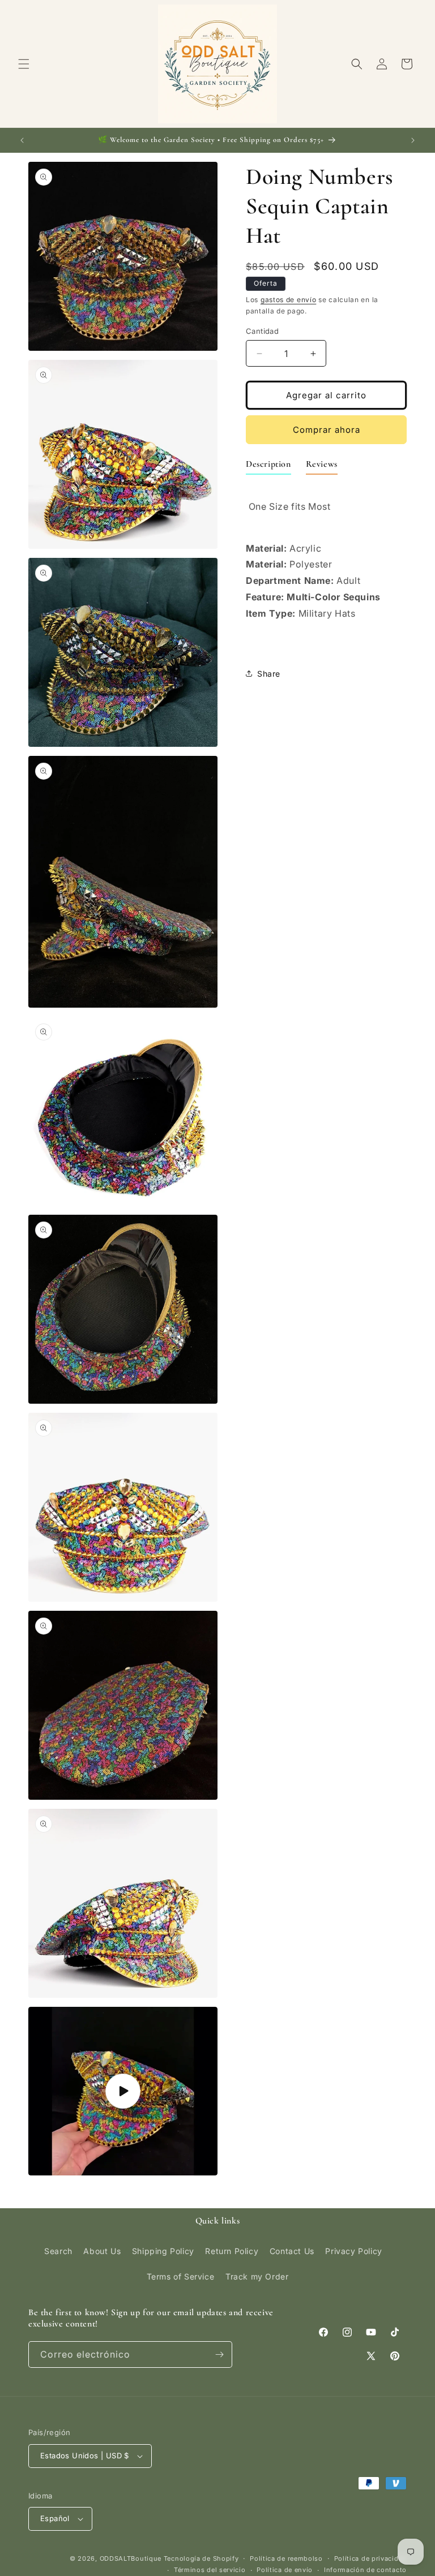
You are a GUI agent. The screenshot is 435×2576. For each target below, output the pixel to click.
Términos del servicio (210, 2570)
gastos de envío (289, 300)
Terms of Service (181, 2276)
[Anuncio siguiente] (413, 140)
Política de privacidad (370, 2558)
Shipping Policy (163, 2251)
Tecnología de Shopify (201, 2558)
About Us (102, 2251)
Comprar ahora (327, 430)
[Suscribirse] (219, 2354)
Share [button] (269, 674)
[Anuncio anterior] (22, 140)
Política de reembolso (286, 2558)
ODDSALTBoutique (131, 2558)
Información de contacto (365, 2570)
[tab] (268, 466)
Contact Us (292, 2251)
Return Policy (232, 2251)
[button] (24, 64)
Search (58, 2251)
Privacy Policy (353, 2251)
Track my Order (257, 2276)
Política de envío (285, 2570)
